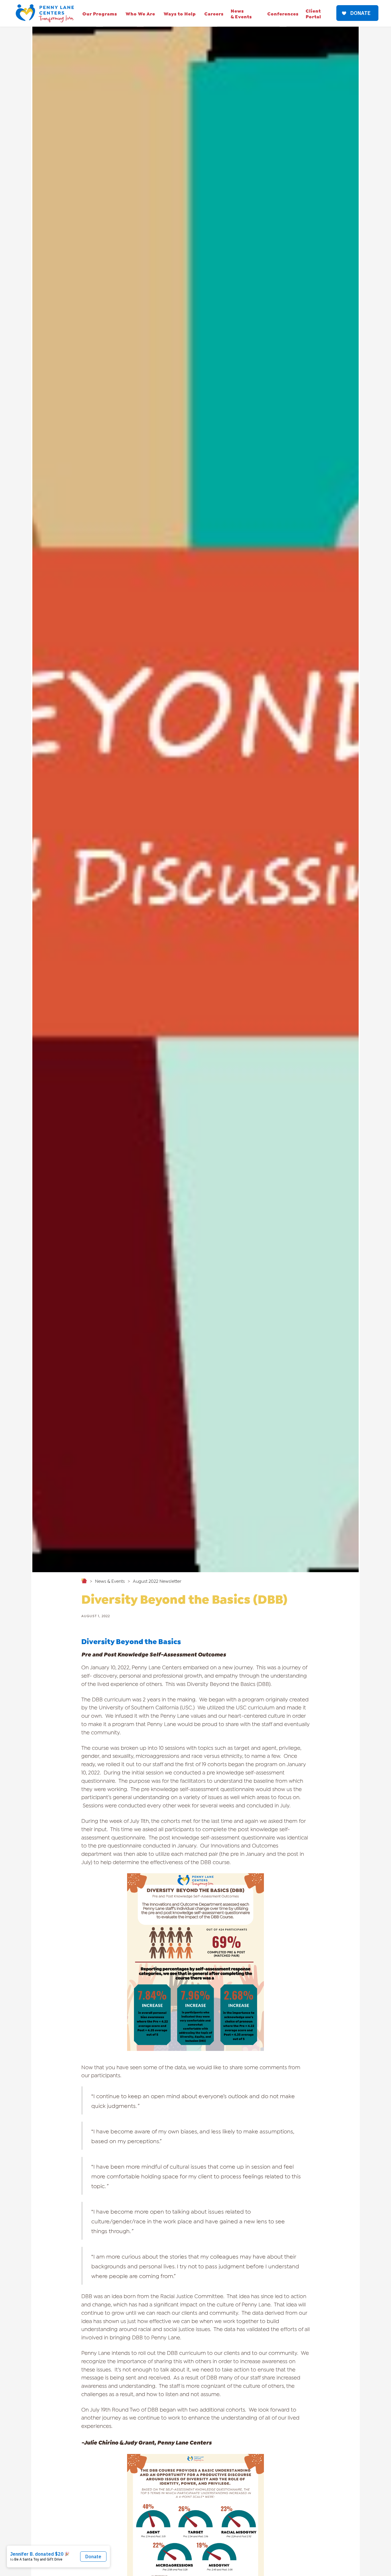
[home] (45, 13)
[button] (100, 13)
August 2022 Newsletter (157, 1581)
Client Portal (313, 13)
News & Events (241, 13)
